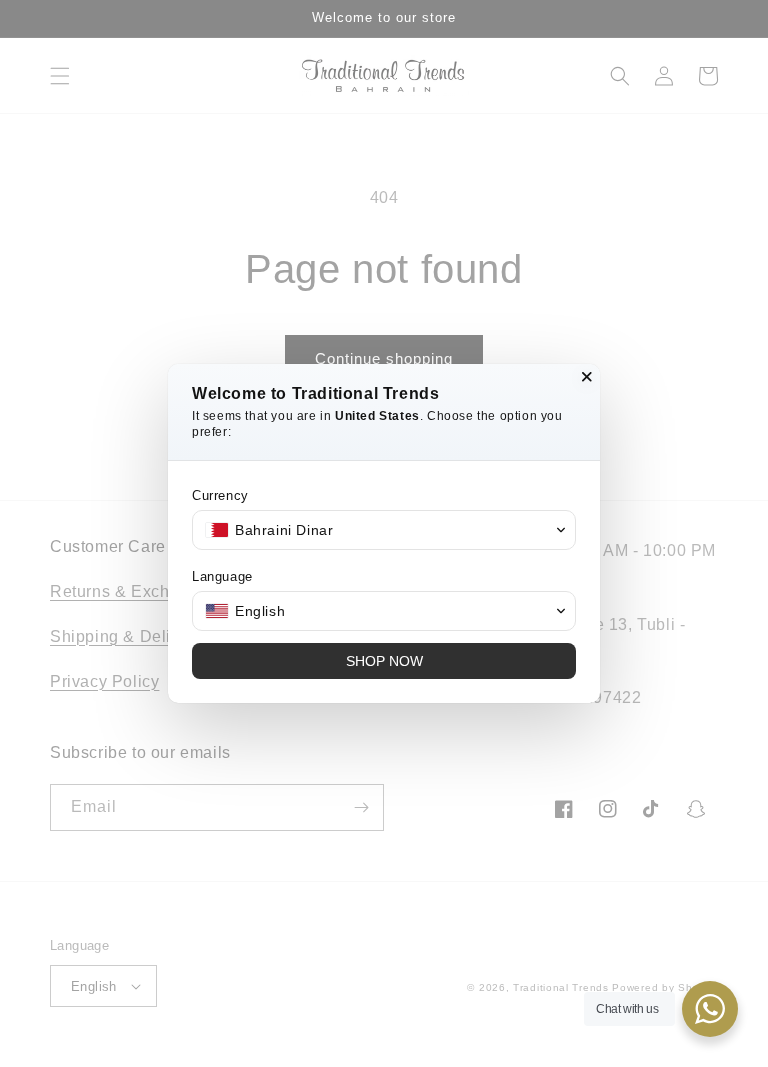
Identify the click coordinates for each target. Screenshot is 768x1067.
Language (222, 576)
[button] (384, 530)
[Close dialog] (587, 377)
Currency (220, 495)
